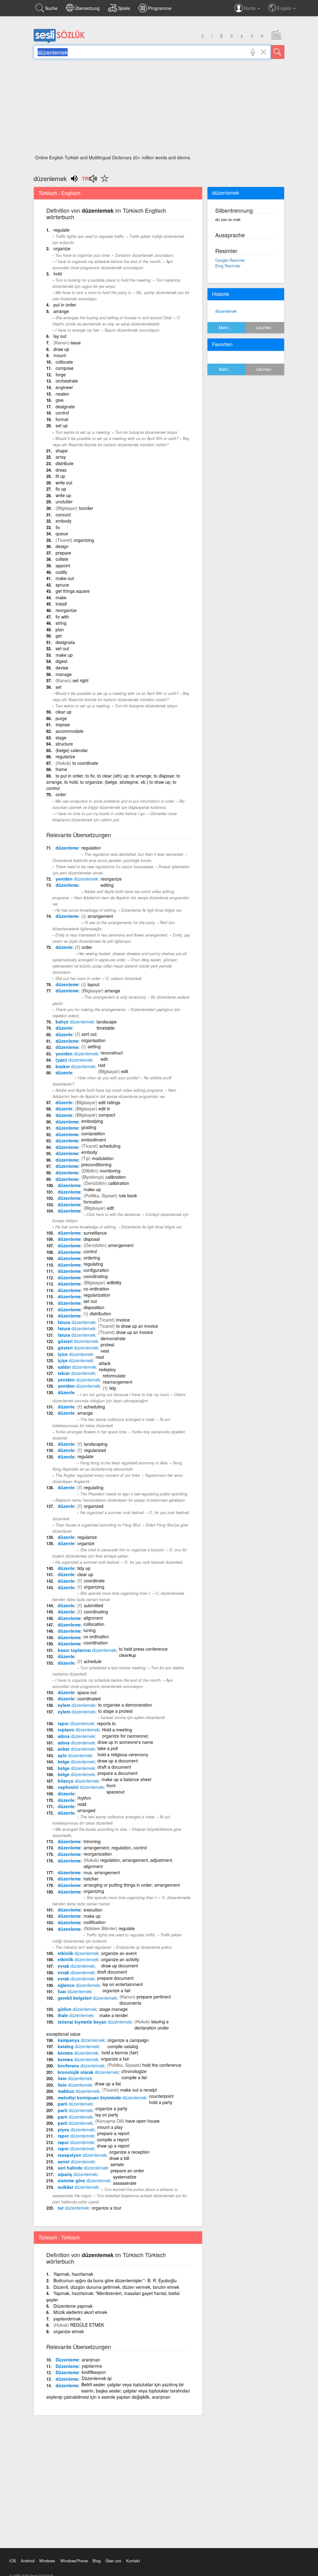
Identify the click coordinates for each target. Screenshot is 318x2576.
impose (63, 724)
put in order (65, 305)
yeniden (77, 879)
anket (76, 1749)
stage (61, 737)
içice (75, 1354)
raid (102, 1065)
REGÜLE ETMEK (87, 2325)
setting (94, 1046)
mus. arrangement (102, 1872)
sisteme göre (84, 2180)
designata (65, 642)
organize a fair (117, 1990)
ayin (75, 1755)
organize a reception (129, 2152)
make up (64, 655)
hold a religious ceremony (123, 1754)
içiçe (75, 1360)
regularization (97, 1295)
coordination (96, 1643)
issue (76, 342)
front (111, 1785)
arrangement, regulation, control (115, 1848)
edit (104, 1059)
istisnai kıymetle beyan (95, 2022)
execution (93, 1910)
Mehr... (225, 327)
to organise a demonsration (125, 1705)
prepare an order (127, 2170)
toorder (86, 508)
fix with (62, 617)
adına (76, 1736)
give (60, 400)
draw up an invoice (135, 1332)
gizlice (77, 2009)
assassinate (125, 2183)
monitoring (110, 1171)
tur (73, 2208)
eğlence (79, 1985)
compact (107, 1115)
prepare (63, 553)
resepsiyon (82, 2155)
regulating (93, 1264)
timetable (106, 1028)
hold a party (161, 2102)
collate (62, 559)
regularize (65, 756)
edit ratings (109, 1102)
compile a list (134, 2077)
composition (93, 1133)
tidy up (84, 1568)
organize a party (111, 2108)
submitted (93, 1605)
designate (65, 406)
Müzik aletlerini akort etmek (80, 2312)
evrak (76, 1966)
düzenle (64, 947)
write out (64, 483)
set (59, 687)
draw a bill (119, 2158)
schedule (93, 1661)
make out (65, 578)
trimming (92, 1841)
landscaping (96, 1444)
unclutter (64, 501)
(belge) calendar (72, 750)
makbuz (79, 2091)
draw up (61, 349)
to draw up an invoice (137, 1326)
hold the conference (162, 2065)
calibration (116, 1177)
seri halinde (83, 2168)
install (61, 604)
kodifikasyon (94, 2372)
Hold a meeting (117, 1730)
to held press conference (143, 1649)
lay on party (107, 2115)
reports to (106, 1723)
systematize (125, 2177)
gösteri (78, 1341)
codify (61, 572)
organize (62, 248)
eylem (77, 1705)
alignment (93, 1618)
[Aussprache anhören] (89, 181)
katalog (78, 2046)
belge (76, 1762)
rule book (128, 1195)
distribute (65, 463)
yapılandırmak (67, 2319)
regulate (61, 230)
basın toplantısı (87, 1650)
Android (28, 2561)
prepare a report (113, 2133)
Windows (47, 2561)
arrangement (100, 916)
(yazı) (74, 1060)
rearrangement (118, 1382)
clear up (64, 712)
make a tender (114, 2015)
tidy (113, 1388)
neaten (62, 394)
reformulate (114, 1376)
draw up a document (118, 1761)
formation (93, 1202)
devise (62, 668)
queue (62, 533)
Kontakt (133, 2561)
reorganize (66, 610)
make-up (92, 1189)
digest (61, 661)
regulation (91, 848)
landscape (107, 1022)
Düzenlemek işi (97, 2378)
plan (60, 629)
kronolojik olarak (88, 2072)
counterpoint (161, 2096)
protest (107, 1345)
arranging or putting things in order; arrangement (132, 1885)
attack (105, 1363)
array (61, 457)
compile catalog (123, 2046)
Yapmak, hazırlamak (73, 2274)
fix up (61, 489)
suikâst (78, 2187)
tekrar (76, 1373)
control (62, 413)
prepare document (115, 1978)
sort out (89, 1034)
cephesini (81, 1787)
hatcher (91, 1879)
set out (62, 648)
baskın (75, 1066)
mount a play (110, 2127)
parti (75, 2104)
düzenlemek (226, 311)
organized (94, 1506)
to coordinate (85, 763)
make (61, 597)
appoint (63, 565)
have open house (143, 2121)
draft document (112, 1972)
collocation (94, 1624)
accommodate (70, 731)
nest (105, 1351)
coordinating (96, 1276)
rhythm (84, 1798)
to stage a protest (115, 1711)
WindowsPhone (74, 2561)
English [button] (285, 8)
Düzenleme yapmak (73, 2306)
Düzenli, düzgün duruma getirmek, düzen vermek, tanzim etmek (116, 2287)
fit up (60, 476)
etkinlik (78, 1953)
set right (81, 680)
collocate (64, 362)
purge (61, 718)
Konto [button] (250, 8)
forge (61, 374)
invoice (123, 1320)
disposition (94, 1307)
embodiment (94, 1140)
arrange (61, 311)
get (59, 636)
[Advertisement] (159, 109)
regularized (95, 1450)
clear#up (127, 1655)
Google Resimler (230, 260)
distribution (100, 1313)
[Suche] (278, 52)
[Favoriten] (103, 182)
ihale (75, 2015)
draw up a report (113, 2146)
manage (64, 674)
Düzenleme (67, 2360)
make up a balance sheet (126, 1779)
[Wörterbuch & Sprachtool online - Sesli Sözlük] (59, 42)
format (62, 419)
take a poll (108, 1748)
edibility (114, 1282)
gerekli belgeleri (87, 1998)
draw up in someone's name (125, 1742)
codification (95, 1922)
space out (87, 1692)
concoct (63, 515)
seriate (117, 2164)
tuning (90, 1630)
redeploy (107, 1369)
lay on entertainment (123, 1984)
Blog (97, 2561)
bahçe (75, 1022)
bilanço (78, 1781)
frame (61, 769)
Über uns (113, 2561)
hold (58, 274)
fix (58, 527)
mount (60, 355)
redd (82, 1804)
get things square (73, 591)
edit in (104, 1109)
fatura (77, 1322)
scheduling (110, 1146)
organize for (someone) (125, 1736)
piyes (76, 2129)
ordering (92, 1258)
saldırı (77, 1367)
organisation (93, 1040)
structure (64, 744)
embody (64, 521)
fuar (75, 1991)
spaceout (116, 1792)
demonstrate (113, 1338)
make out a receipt (139, 2090)
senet (76, 2161)
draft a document (114, 1767)
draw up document (120, 1966)
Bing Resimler (228, 266)
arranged (86, 1810)
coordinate (94, 1581)
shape (62, 451)
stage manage (114, 2009)
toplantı (79, 1730)
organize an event (119, 1953)
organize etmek (69, 2331)
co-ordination (96, 1289)
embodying (92, 1121)
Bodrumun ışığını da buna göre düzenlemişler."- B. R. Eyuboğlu (115, 2280)
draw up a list (108, 2084)
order (61, 794)
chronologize (134, 2071)
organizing (84, 540)
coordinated (89, 1698)
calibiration (119, 1183)
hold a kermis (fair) (120, 2052)
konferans (81, 2066)
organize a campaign (128, 2040)
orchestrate (67, 381)
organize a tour (107, 2208)
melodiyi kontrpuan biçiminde (102, 2098)
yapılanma (92, 2366)
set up (62, 425)
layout (93, 984)
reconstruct (112, 1053)
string (61, 623)
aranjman (91, 2360)
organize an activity (120, 1959)
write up (63, 495)
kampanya (81, 2040)
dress (61, 470)
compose (65, 368)
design (62, 546)
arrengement (121, 1245)
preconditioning (96, 1164)
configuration (96, 1270)
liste (75, 2078)
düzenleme (67, 848)
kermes (78, 2053)
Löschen (263, 327)
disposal (92, 1239)
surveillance (95, 1233)
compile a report (113, 2139)
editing (107, 885)
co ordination (96, 1636)
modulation (103, 1158)
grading (89, 1127)
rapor (76, 1723)
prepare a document (118, 1773)
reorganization (98, 1854)
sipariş (77, 2174)
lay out (60, 336)
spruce (62, 585)
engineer (64, 387)
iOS (13, 2561)
